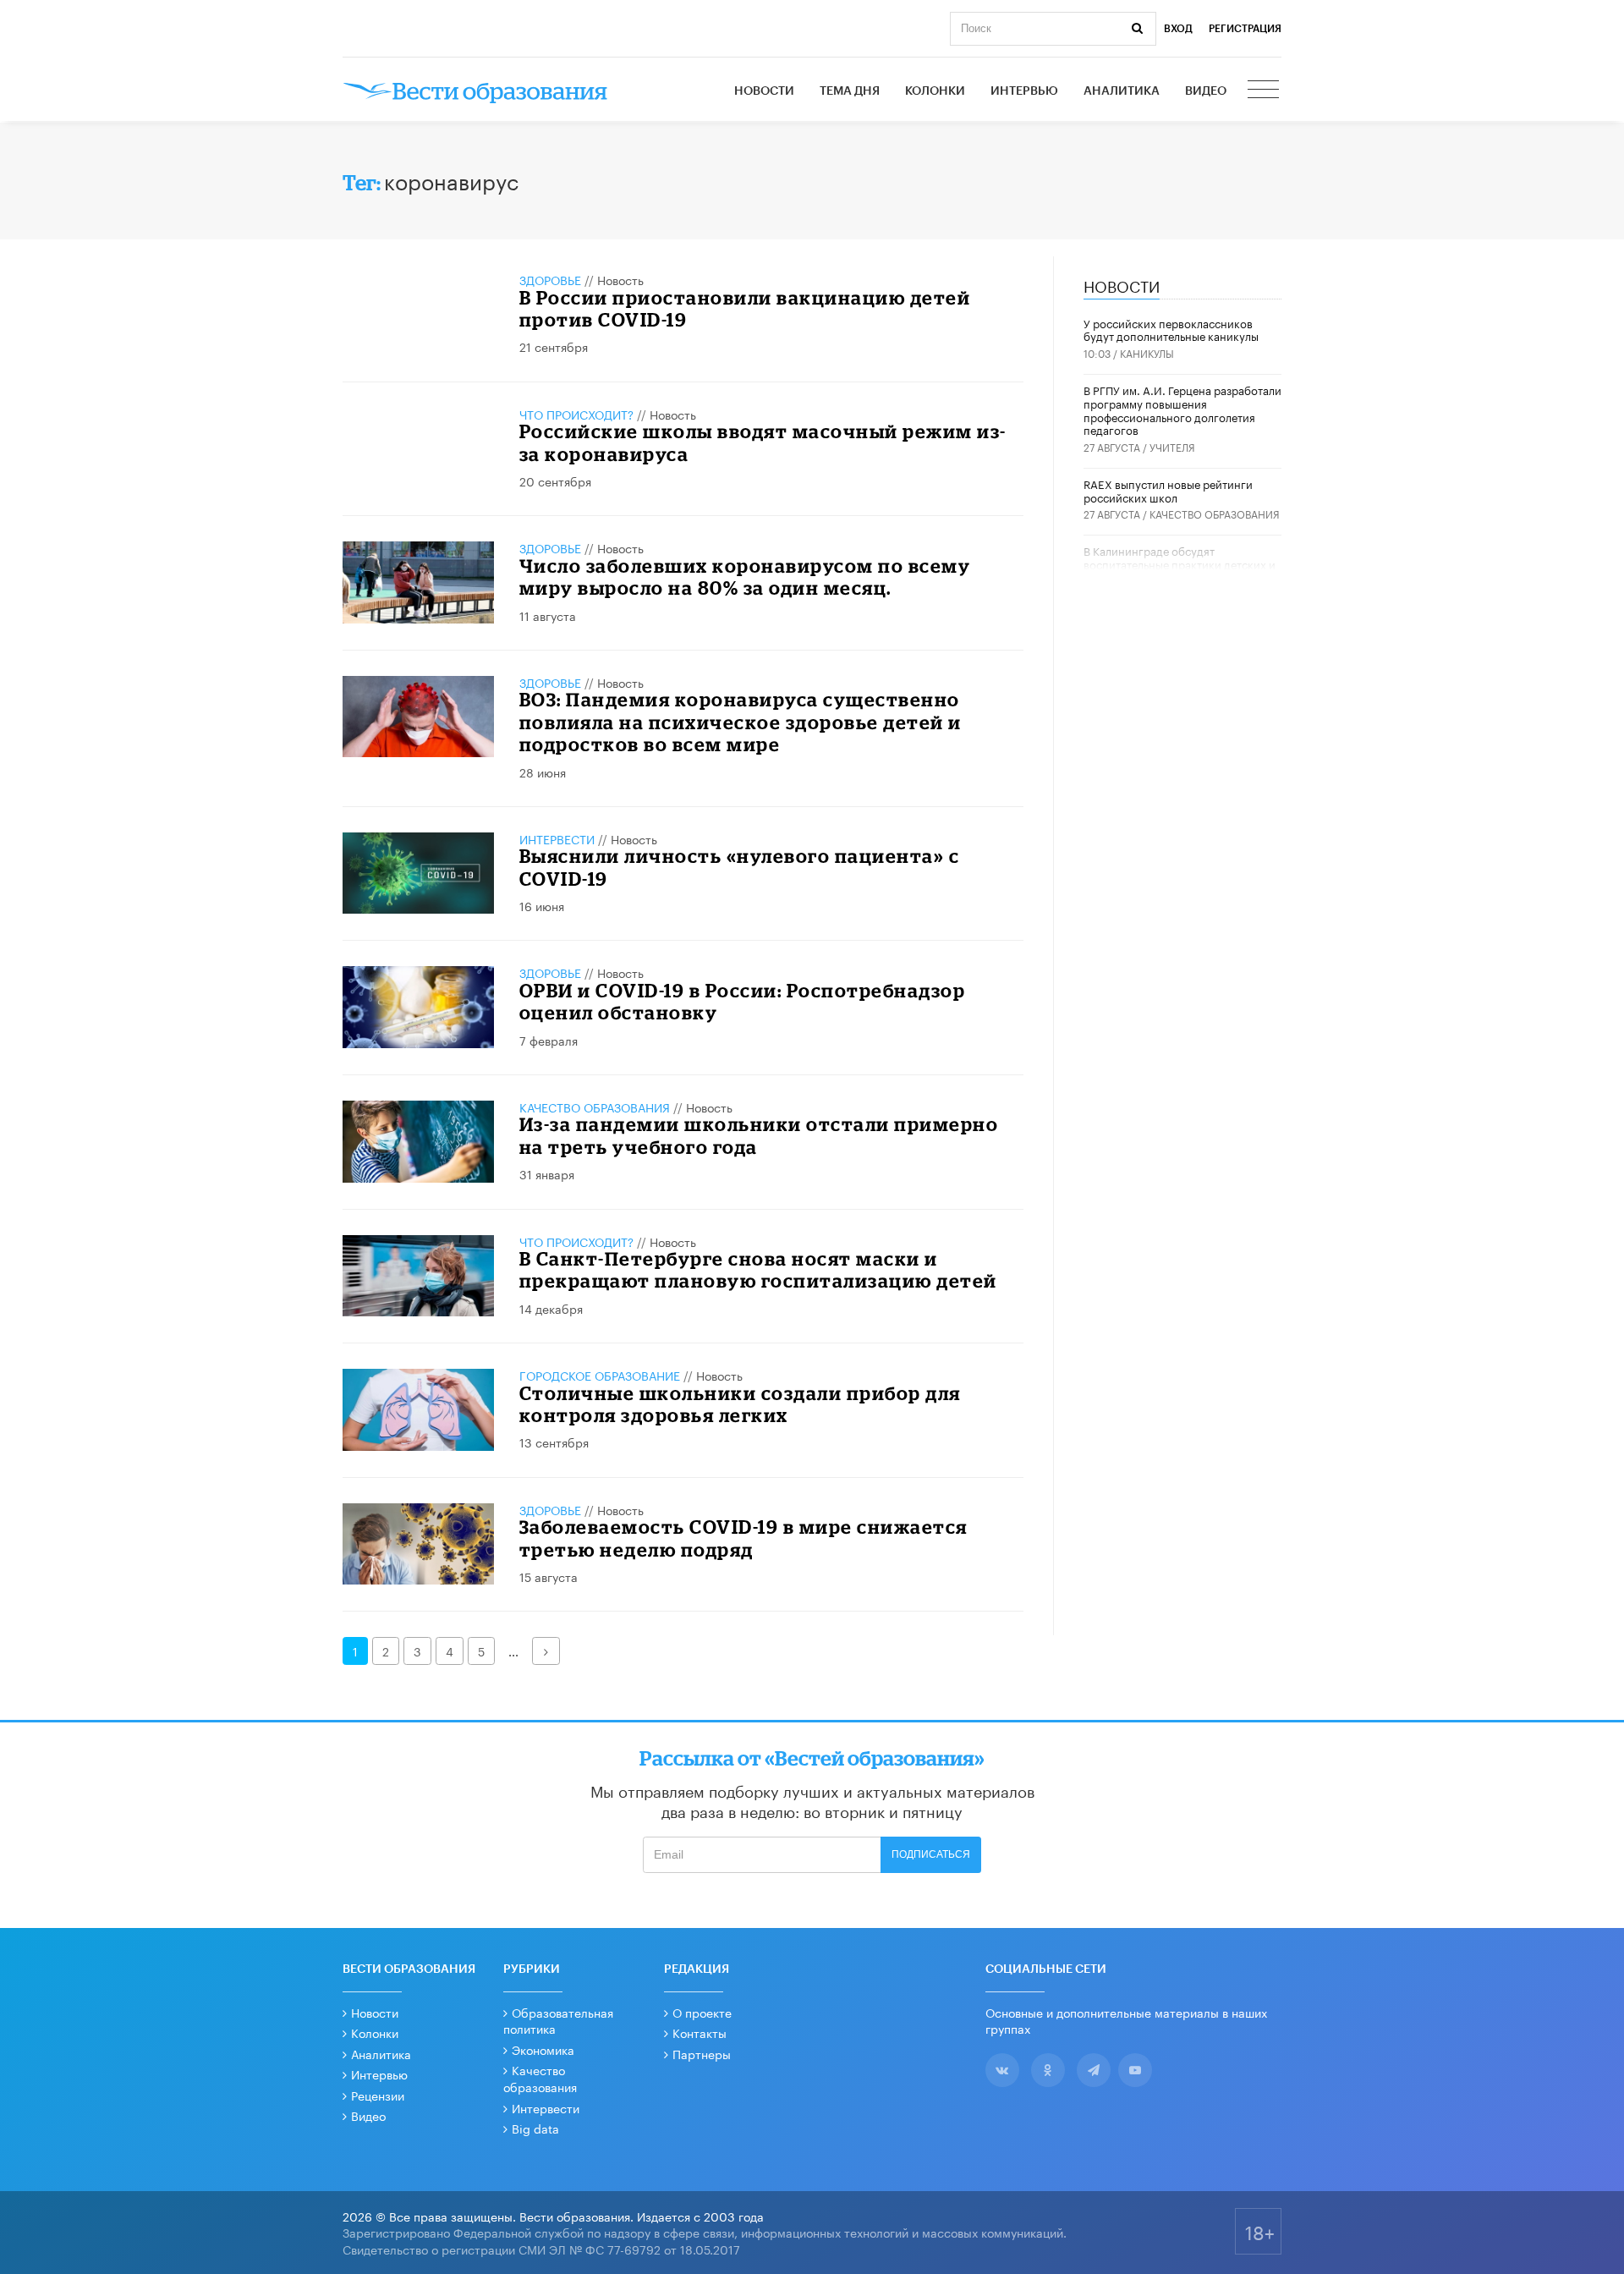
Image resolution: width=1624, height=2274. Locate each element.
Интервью (1024, 91)
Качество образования (595, 1107)
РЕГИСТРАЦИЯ (1245, 29)
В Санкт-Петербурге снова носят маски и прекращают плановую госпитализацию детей (758, 1269)
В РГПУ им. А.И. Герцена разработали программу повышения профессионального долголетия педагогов (1182, 409)
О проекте (702, 2012)
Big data (535, 2128)
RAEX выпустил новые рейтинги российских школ (1168, 490)
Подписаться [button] (931, 1854)
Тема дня (850, 91)
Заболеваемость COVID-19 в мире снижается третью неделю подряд (743, 1538)
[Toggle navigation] (1265, 91)
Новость (620, 279)
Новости (764, 91)
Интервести (546, 2107)
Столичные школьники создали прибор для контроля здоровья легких (740, 1404)
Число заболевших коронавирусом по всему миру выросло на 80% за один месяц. (745, 577)
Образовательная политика (558, 2020)
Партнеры (702, 2053)
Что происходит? (576, 414)
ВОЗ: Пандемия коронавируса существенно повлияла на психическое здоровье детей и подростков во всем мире (741, 722)
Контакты (700, 2032)
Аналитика (1122, 91)
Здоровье (550, 279)
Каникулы (1147, 352)
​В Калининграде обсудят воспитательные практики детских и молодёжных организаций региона (1180, 563)
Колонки (935, 91)
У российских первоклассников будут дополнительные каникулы (1171, 329)
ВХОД (1178, 29)
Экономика (543, 2049)
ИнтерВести (557, 838)
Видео (1206, 91)
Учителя (1172, 446)
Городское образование (600, 1375)
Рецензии (378, 2095)
